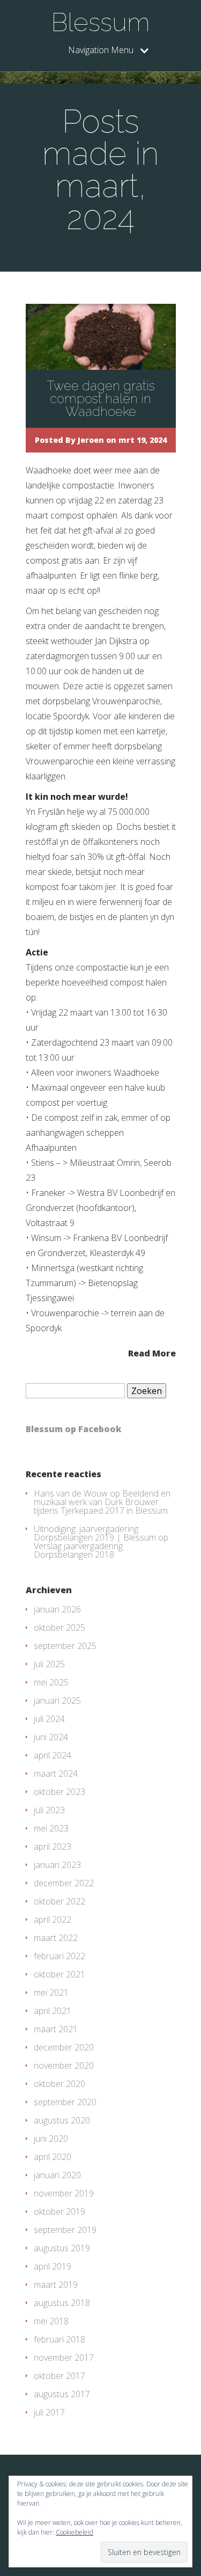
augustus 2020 (62, 2120)
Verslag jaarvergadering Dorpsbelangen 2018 (78, 1550)
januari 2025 (57, 1701)
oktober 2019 (59, 2212)
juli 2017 (49, 2412)
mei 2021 (51, 1993)
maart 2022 (56, 1938)
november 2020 (64, 2066)
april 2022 (53, 1920)
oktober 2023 (59, 1792)
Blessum (100, 22)
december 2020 (64, 2047)
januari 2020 (57, 2175)
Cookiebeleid (75, 2532)
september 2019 (65, 2230)
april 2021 (53, 2011)
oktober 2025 (59, 1628)
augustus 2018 (62, 2303)
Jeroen (91, 440)
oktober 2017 (59, 2376)
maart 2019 (56, 2285)
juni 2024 (51, 1737)
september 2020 (65, 2102)
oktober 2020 (59, 2084)
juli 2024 (49, 1719)
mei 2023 (51, 1828)
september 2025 (65, 1646)
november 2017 (64, 2358)
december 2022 (64, 1883)
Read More (152, 1352)
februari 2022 (59, 1956)
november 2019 (64, 2193)
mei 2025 (51, 1682)
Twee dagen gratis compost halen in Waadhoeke (101, 399)
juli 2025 (49, 1664)
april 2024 (53, 1755)
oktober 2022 (59, 1901)
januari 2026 (57, 1609)
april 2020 (53, 2157)
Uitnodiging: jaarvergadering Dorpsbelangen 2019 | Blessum (95, 1533)
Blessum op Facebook (74, 1429)
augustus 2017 (62, 2394)
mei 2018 (51, 2321)
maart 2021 (56, 2029)
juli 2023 (49, 1810)
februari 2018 (59, 2339)
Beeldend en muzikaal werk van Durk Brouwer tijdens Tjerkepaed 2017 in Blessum (102, 1502)
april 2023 (53, 1847)
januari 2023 (57, 1865)
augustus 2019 (62, 2248)
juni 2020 (51, 2139)
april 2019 (53, 2266)
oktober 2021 (59, 1974)
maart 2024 (56, 1774)
